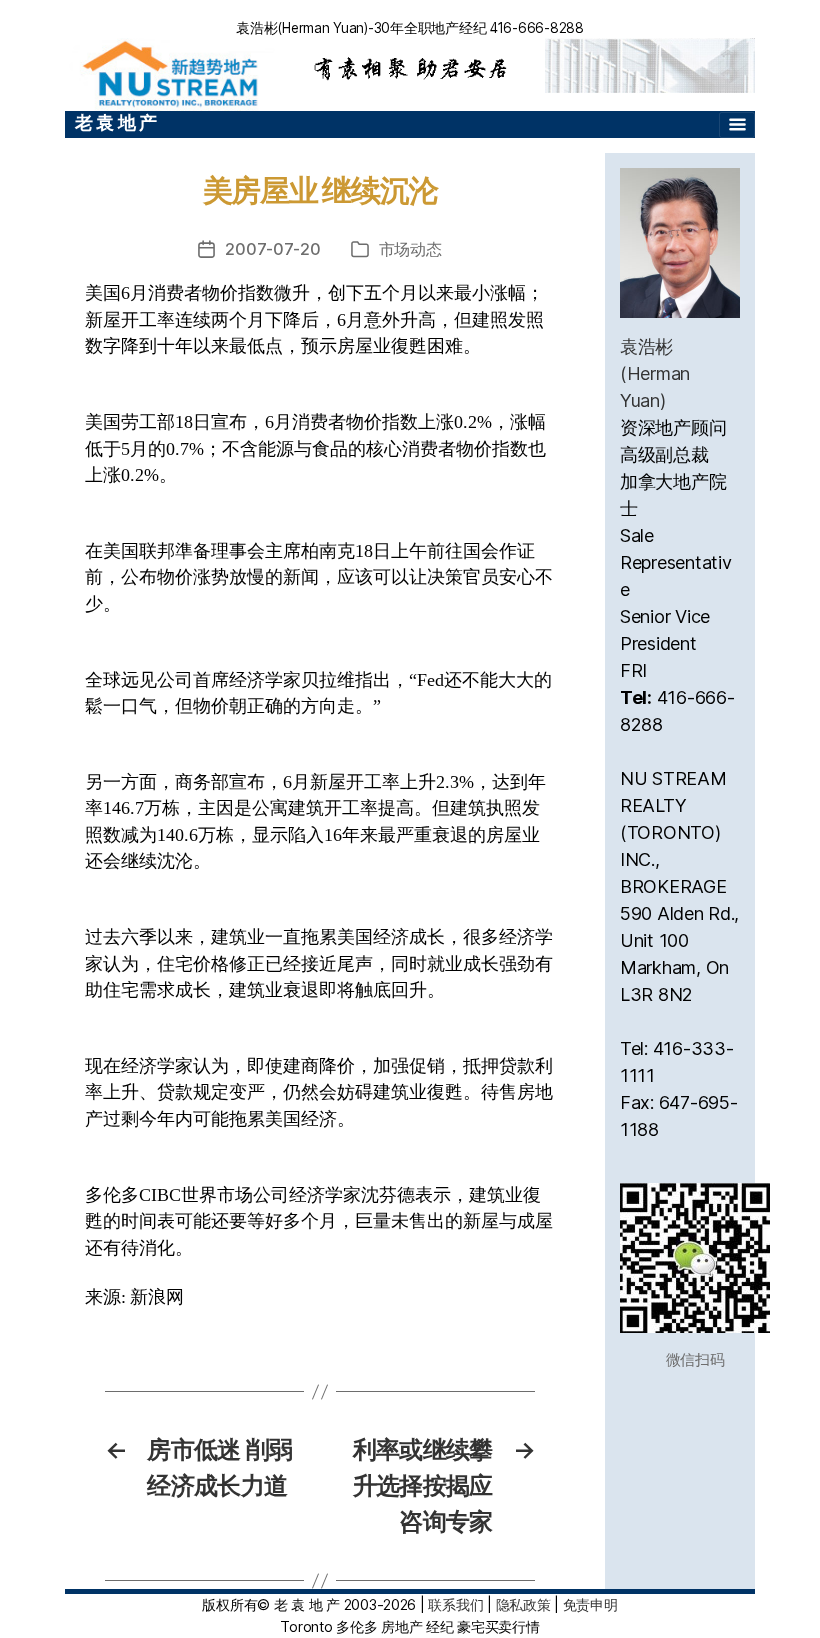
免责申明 (590, 1604)
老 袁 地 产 (116, 122)
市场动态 (410, 249)
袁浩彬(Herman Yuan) (655, 373)
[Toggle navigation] (737, 125)
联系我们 (455, 1604)
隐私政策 (523, 1604)
